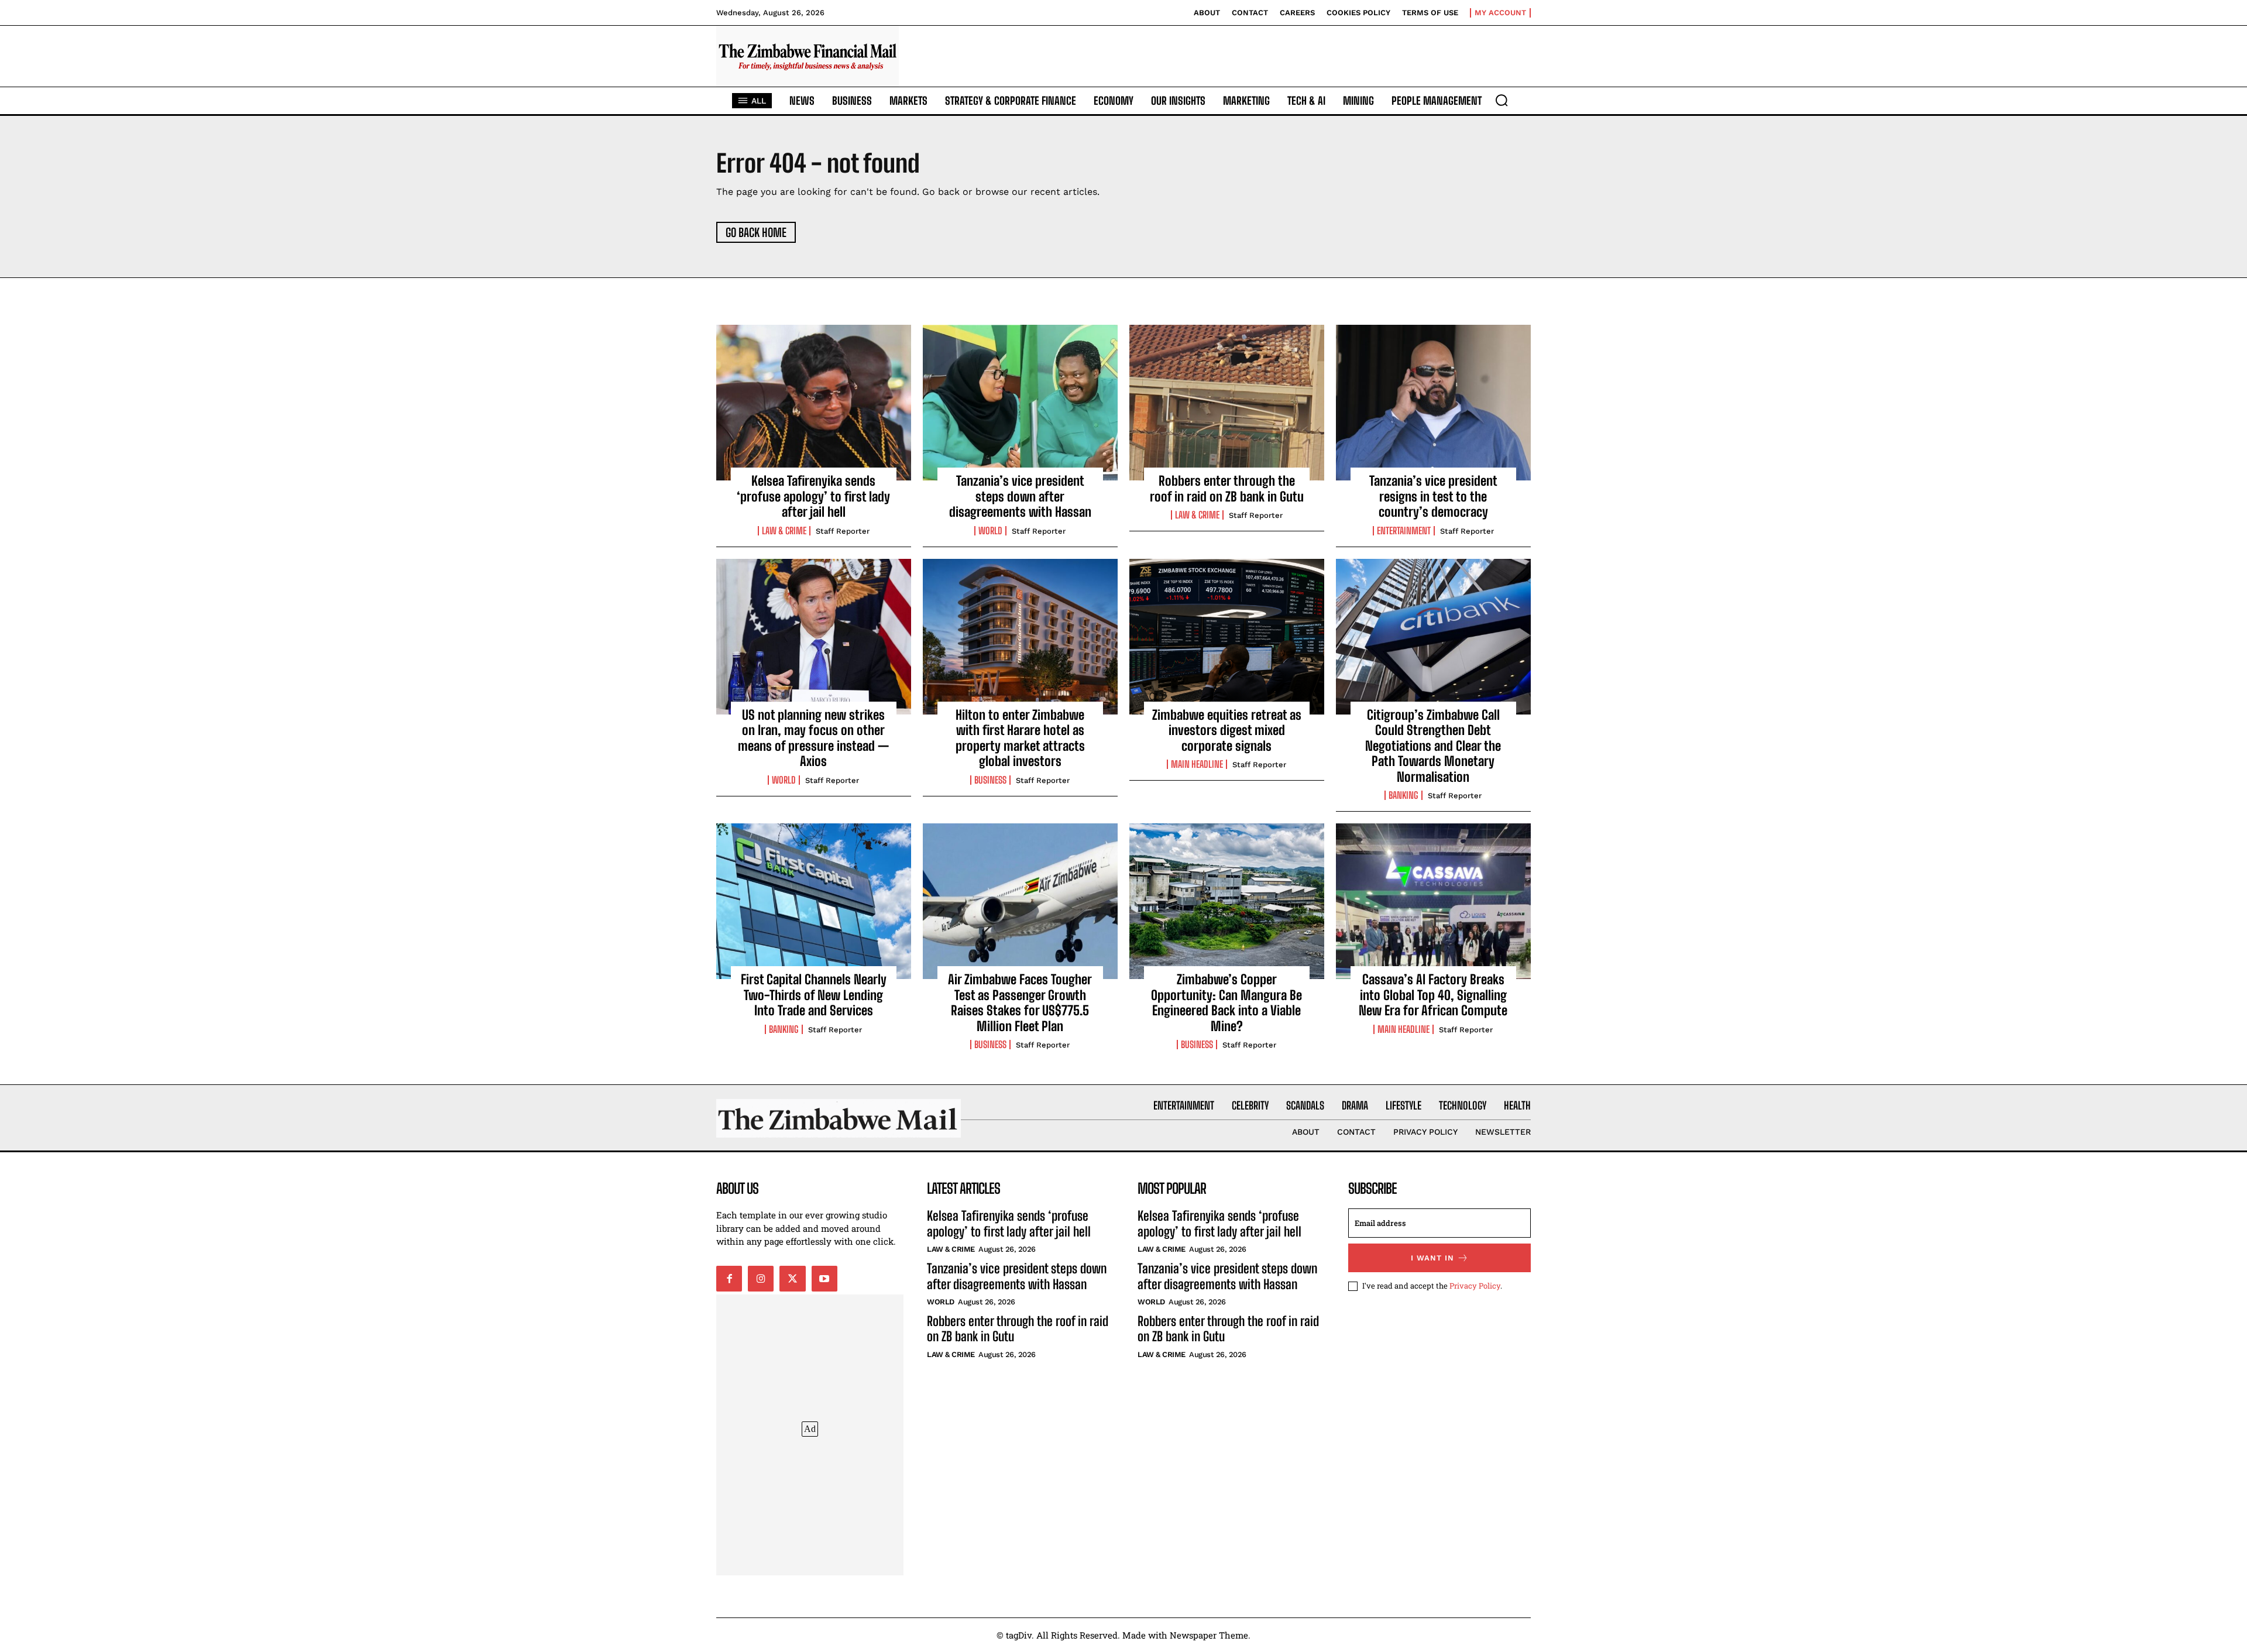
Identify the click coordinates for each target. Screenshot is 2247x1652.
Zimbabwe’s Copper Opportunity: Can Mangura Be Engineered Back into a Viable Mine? (1226, 1002)
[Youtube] (824, 1279)
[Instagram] (761, 1279)
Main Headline (1197, 764)
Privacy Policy (1475, 1286)
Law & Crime (784, 531)
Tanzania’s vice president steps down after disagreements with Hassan (1020, 496)
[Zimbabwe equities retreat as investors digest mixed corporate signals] (1227, 637)
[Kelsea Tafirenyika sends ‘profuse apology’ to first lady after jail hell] (814, 403)
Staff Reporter (843, 531)
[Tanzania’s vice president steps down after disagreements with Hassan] (1020, 403)
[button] (1502, 100)
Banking (1403, 795)
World (990, 531)
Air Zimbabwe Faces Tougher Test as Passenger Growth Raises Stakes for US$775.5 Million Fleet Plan (1020, 1002)
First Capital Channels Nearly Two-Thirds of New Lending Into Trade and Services (814, 995)
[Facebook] (729, 1279)
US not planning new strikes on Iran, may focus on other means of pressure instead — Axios (813, 738)
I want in (1432, 1258)
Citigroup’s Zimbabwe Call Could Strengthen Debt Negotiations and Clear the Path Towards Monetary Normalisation (1433, 746)
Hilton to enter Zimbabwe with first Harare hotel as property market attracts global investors (1020, 738)
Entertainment (1404, 531)
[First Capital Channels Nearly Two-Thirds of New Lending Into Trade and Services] (814, 901)
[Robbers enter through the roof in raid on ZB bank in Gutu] (1227, 403)
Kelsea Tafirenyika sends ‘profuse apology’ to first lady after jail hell (813, 496)
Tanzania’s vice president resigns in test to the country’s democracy (1433, 496)
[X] (792, 1279)
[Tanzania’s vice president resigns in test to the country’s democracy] (1433, 403)
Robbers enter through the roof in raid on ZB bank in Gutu (1227, 488)
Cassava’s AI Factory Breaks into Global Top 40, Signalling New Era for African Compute (1433, 995)
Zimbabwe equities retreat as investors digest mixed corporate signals (1227, 730)
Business (990, 780)
